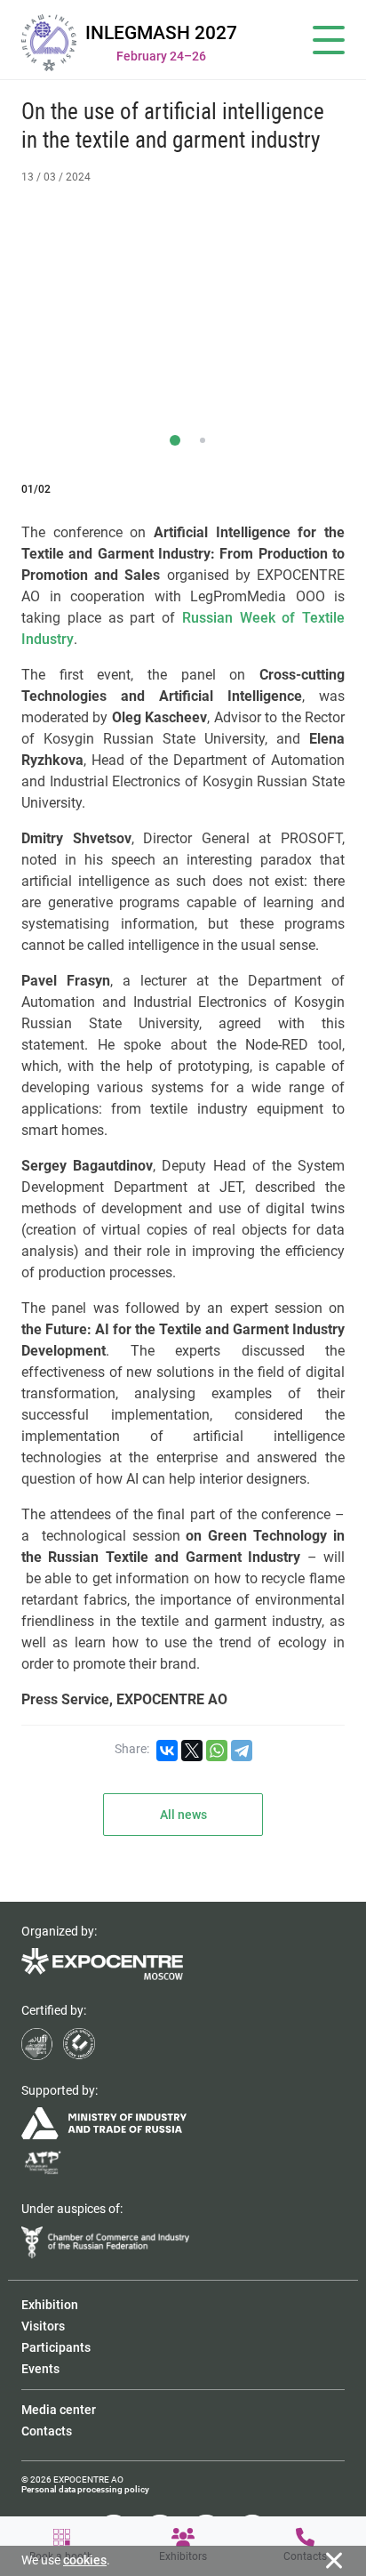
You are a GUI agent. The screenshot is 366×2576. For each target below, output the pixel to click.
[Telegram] (242, 1751)
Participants (56, 2347)
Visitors (43, 2326)
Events (40, 2369)
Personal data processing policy (85, 2489)
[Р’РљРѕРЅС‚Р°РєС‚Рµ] (167, 1751)
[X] (192, 1751)
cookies (85, 2560)
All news (183, 1815)
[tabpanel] (183, 311)
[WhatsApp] (217, 1751)
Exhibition (50, 2305)
